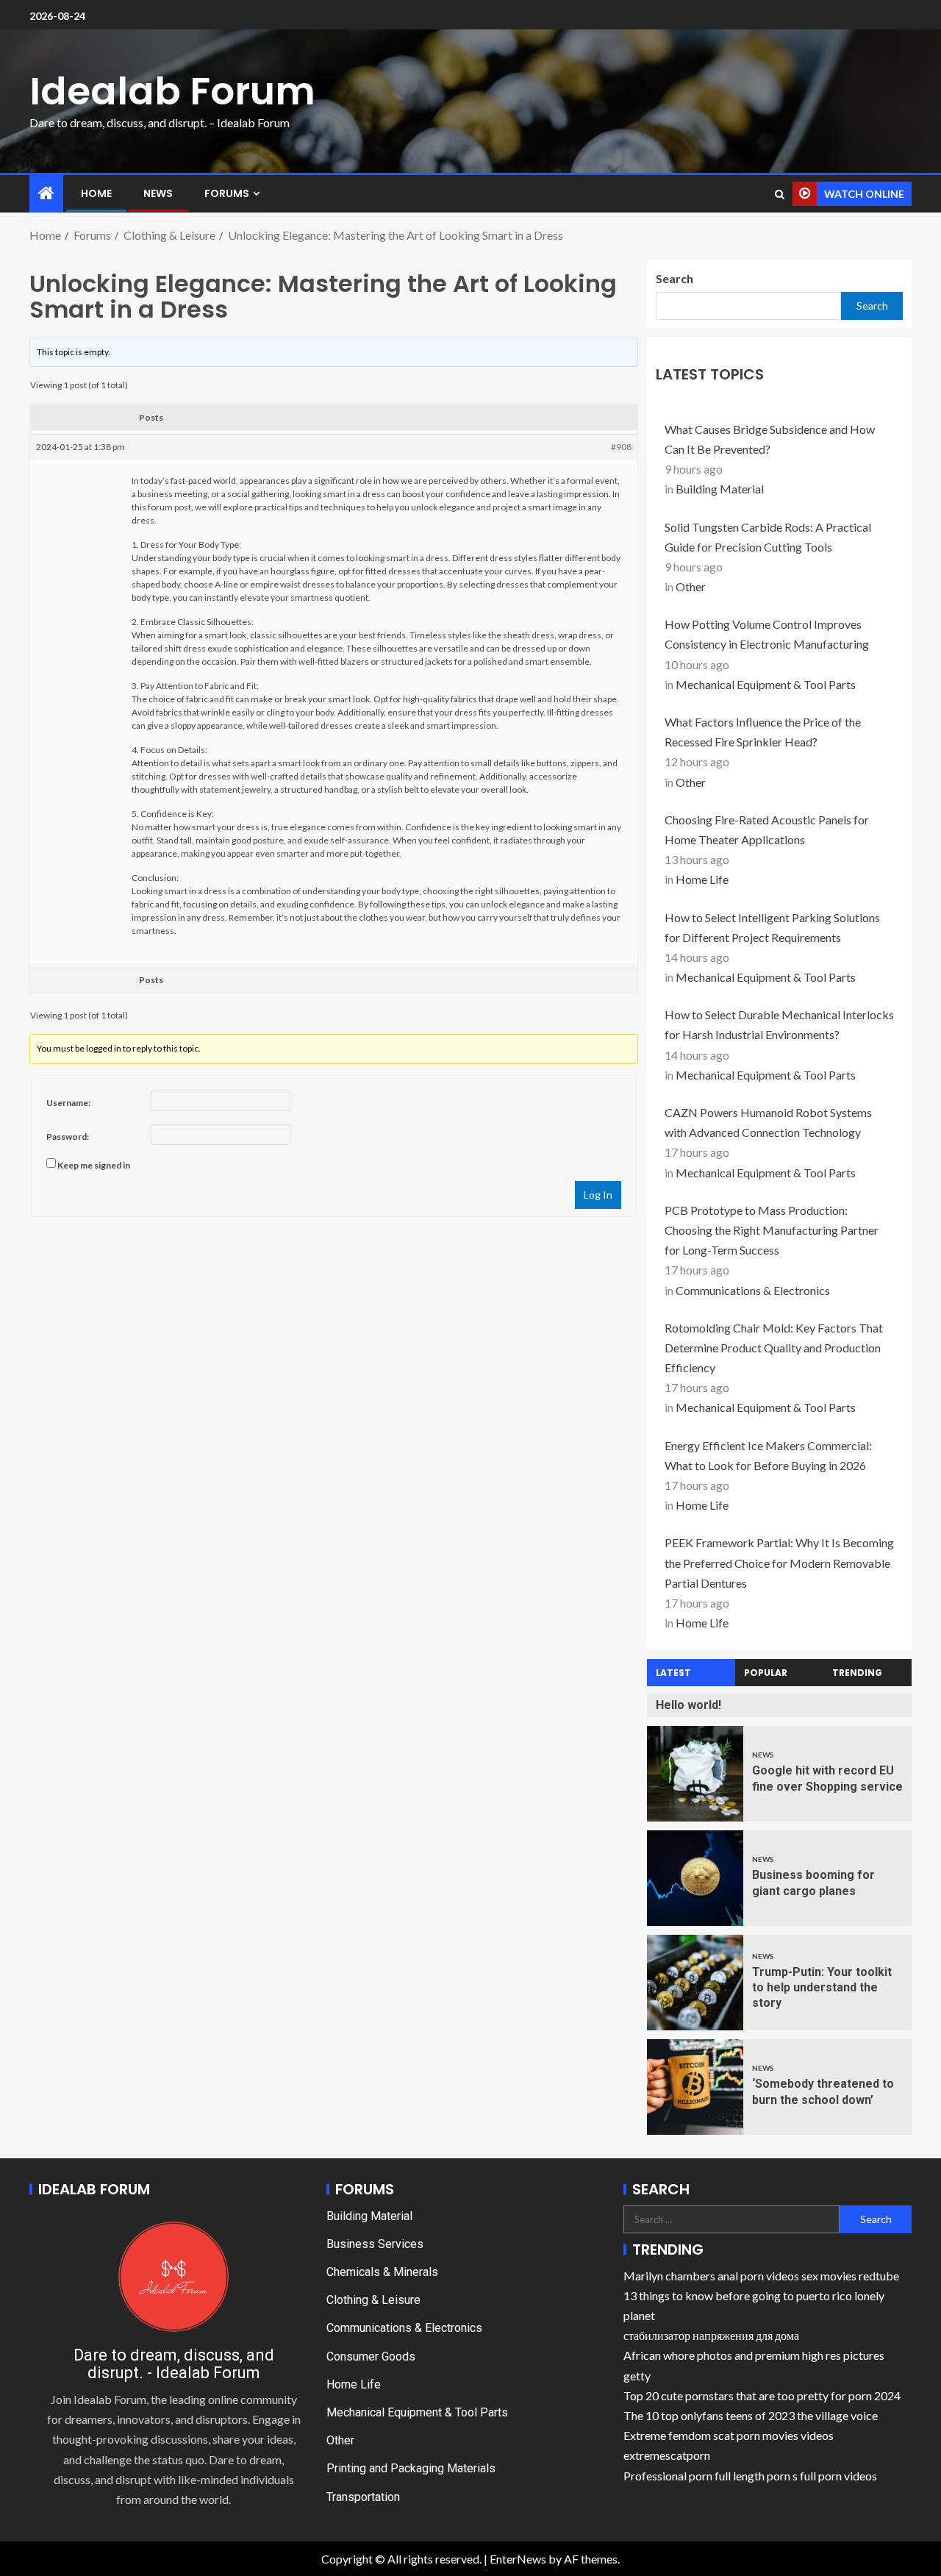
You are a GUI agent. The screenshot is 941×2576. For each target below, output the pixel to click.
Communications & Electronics (753, 1290)
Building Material (720, 489)
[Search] (780, 194)
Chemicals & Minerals (382, 2272)
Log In (598, 1195)
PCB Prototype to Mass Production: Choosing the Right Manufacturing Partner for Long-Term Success (772, 1230)
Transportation (363, 2497)
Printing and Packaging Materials (411, 2468)
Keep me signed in (94, 1165)
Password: (68, 1137)
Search (675, 278)
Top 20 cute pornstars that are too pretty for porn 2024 (762, 2395)
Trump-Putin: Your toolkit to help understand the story (822, 1988)
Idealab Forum (172, 91)
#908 (621, 447)
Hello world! (688, 1705)
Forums (227, 193)
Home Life (702, 879)
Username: (68, 1103)
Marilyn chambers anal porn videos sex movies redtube (761, 2276)
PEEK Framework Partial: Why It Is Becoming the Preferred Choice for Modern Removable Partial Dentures (779, 1562)
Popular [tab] (766, 1673)
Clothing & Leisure (373, 2300)
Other (691, 586)
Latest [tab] (673, 1673)
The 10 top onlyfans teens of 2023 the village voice (751, 2415)
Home (96, 193)
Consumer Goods (371, 2356)
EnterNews (518, 2559)
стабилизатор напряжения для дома (711, 2335)
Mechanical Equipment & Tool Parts (766, 684)
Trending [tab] (857, 1673)
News (158, 193)
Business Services (375, 2244)
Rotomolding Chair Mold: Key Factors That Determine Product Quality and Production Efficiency (774, 1348)
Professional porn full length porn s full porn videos (750, 2476)
